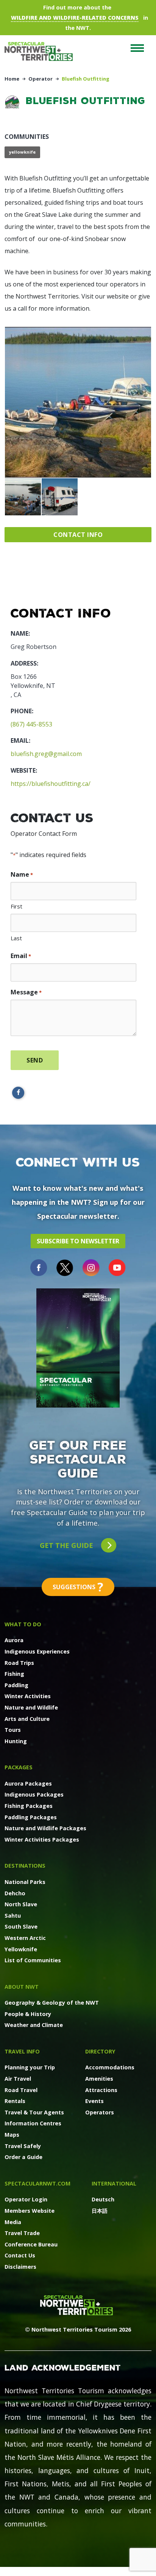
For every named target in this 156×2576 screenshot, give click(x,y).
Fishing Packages (29, 1806)
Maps (12, 2135)
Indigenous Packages (34, 1794)
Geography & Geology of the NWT (52, 2003)
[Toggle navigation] (137, 48)
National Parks (25, 1882)
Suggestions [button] (78, 1587)
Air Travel (18, 2079)
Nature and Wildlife (31, 1707)
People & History (28, 2014)
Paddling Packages (31, 1817)
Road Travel (21, 2090)
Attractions (101, 2090)
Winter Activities (28, 1696)
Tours (13, 1730)
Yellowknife (21, 1949)
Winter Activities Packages (42, 1839)
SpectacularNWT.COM (37, 2183)
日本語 (100, 2211)
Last (16, 938)
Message (26, 992)
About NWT (22, 1987)
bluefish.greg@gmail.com (46, 754)
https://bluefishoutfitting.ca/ (51, 784)
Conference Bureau (31, 2244)
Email (21, 956)
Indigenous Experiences (37, 1651)
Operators (100, 2112)
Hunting (16, 1741)
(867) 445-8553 (31, 724)
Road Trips (19, 1663)
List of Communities (33, 1960)
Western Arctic (25, 1938)
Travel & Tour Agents (34, 2112)
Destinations (25, 1866)
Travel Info (22, 2051)
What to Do (23, 1624)
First (16, 906)
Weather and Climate (34, 2025)
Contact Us (20, 2255)
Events (94, 2101)
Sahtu (13, 1916)
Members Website (30, 2211)
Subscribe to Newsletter (78, 1241)
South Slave (21, 1927)
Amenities (99, 2079)
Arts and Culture (27, 1719)
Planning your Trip (30, 2067)
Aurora (14, 1640)
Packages (19, 1767)
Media (13, 2222)
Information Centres (33, 2123)
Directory (100, 2051)
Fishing (14, 1674)
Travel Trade (22, 2233)
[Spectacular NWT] (42, 51)
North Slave (21, 1904)
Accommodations (110, 2067)
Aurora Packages (28, 1783)
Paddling (16, 1685)
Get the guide (67, 1545)
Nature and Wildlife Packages (45, 1828)
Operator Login (26, 2199)
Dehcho (15, 1893)
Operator (41, 79)
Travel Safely (23, 2146)
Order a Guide (23, 2157)
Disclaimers (20, 2267)
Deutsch (103, 2199)
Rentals (15, 2101)
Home (12, 79)
